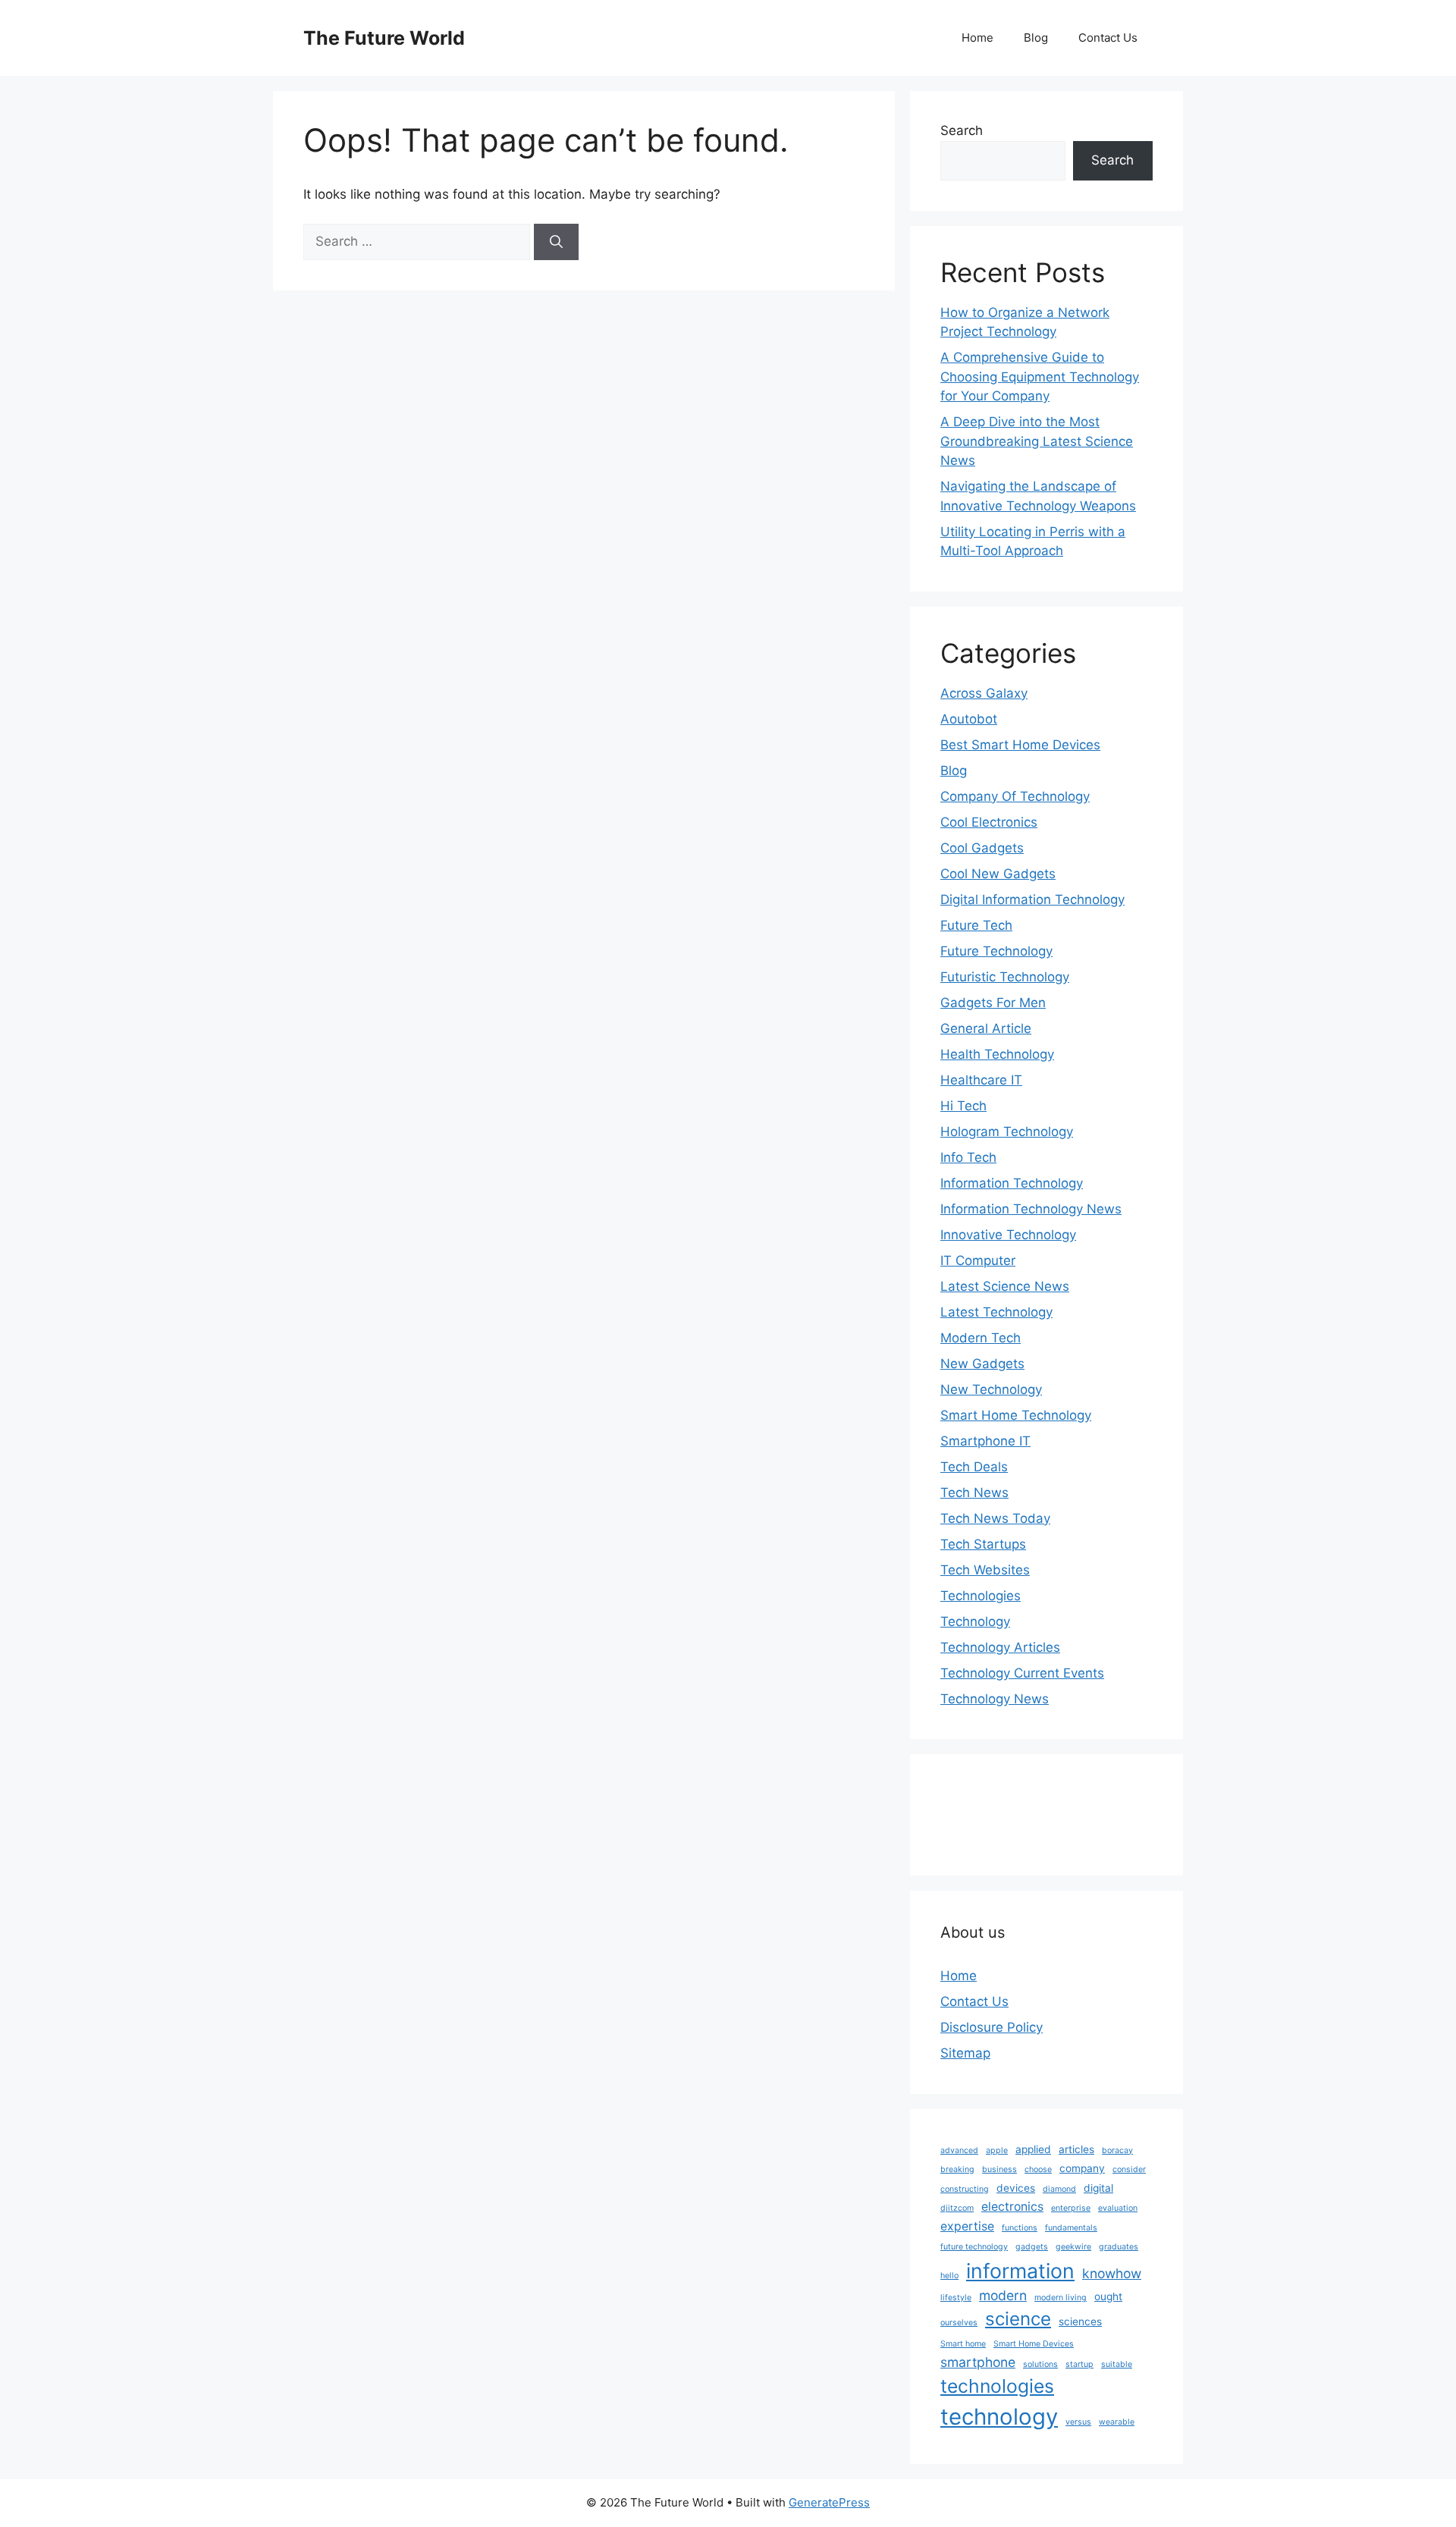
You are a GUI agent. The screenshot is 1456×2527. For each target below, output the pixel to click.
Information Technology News (1031, 1209)
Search (962, 130)
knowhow (1112, 2273)
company (1082, 2168)
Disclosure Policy (992, 2027)
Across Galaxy (984, 693)
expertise (967, 2226)
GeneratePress (829, 2502)
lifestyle (956, 2298)
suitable (1117, 2364)
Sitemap (965, 2053)
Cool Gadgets (982, 848)
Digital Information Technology (1032, 899)
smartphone (978, 2362)
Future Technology (996, 951)
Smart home (963, 2344)
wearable (1117, 2422)
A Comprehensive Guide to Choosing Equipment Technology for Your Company (1040, 377)
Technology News (995, 1699)
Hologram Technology (1007, 1132)
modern (1003, 2295)
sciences (1080, 2321)
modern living (1061, 2298)
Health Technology (997, 1054)
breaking (957, 2169)
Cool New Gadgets (998, 874)
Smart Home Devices (1034, 2344)
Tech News (974, 1493)
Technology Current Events (1022, 1673)
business (999, 2169)
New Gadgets (982, 1364)
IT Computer (978, 1260)
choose (1038, 2169)
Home (977, 38)
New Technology (991, 1389)
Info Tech (968, 1157)
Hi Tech (963, 1106)
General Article (986, 1028)
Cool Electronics (989, 822)
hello (949, 2276)
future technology (974, 2247)
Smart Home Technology (1016, 1415)
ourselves (959, 2323)
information (1020, 2271)
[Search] (556, 242)
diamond (1059, 2189)
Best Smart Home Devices (1020, 745)
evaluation (1118, 2208)
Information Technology (1012, 1183)
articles (1076, 2149)
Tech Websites (985, 1570)
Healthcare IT (981, 1080)
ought (1108, 2296)
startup (1079, 2364)
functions (1020, 2228)
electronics (1012, 2207)
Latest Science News (1005, 1286)
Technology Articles (1000, 1647)
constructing (965, 2189)
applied (1033, 2149)
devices (1016, 2188)
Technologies (981, 1596)
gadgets (1032, 2247)
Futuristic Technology (1005, 977)
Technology (975, 1621)
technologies (997, 2386)
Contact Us (1108, 38)
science (1018, 2319)
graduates (1119, 2247)
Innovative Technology (1008, 1235)
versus (1078, 2422)
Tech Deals (974, 1467)
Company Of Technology (1015, 796)
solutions (1040, 2364)
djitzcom (957, 2208)
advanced (959, 2150)
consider (1129, 2169)
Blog (1036, 38)
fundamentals (1071, 2228)
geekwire (1073, 2247)
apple (997, 2150)
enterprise (1071, 2208)
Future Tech (976, 925)
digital (1098, 2188)
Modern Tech (981, 1338)
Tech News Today (995, 1518)
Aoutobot (969, 719)
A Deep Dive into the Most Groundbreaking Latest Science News (1037, 441)
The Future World (384, 38)
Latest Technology (996, 1312)
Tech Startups (983, 1544)
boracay (1117, 2150)
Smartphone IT (985, 1441)
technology (999, 2417)
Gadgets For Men (993, 1003)
